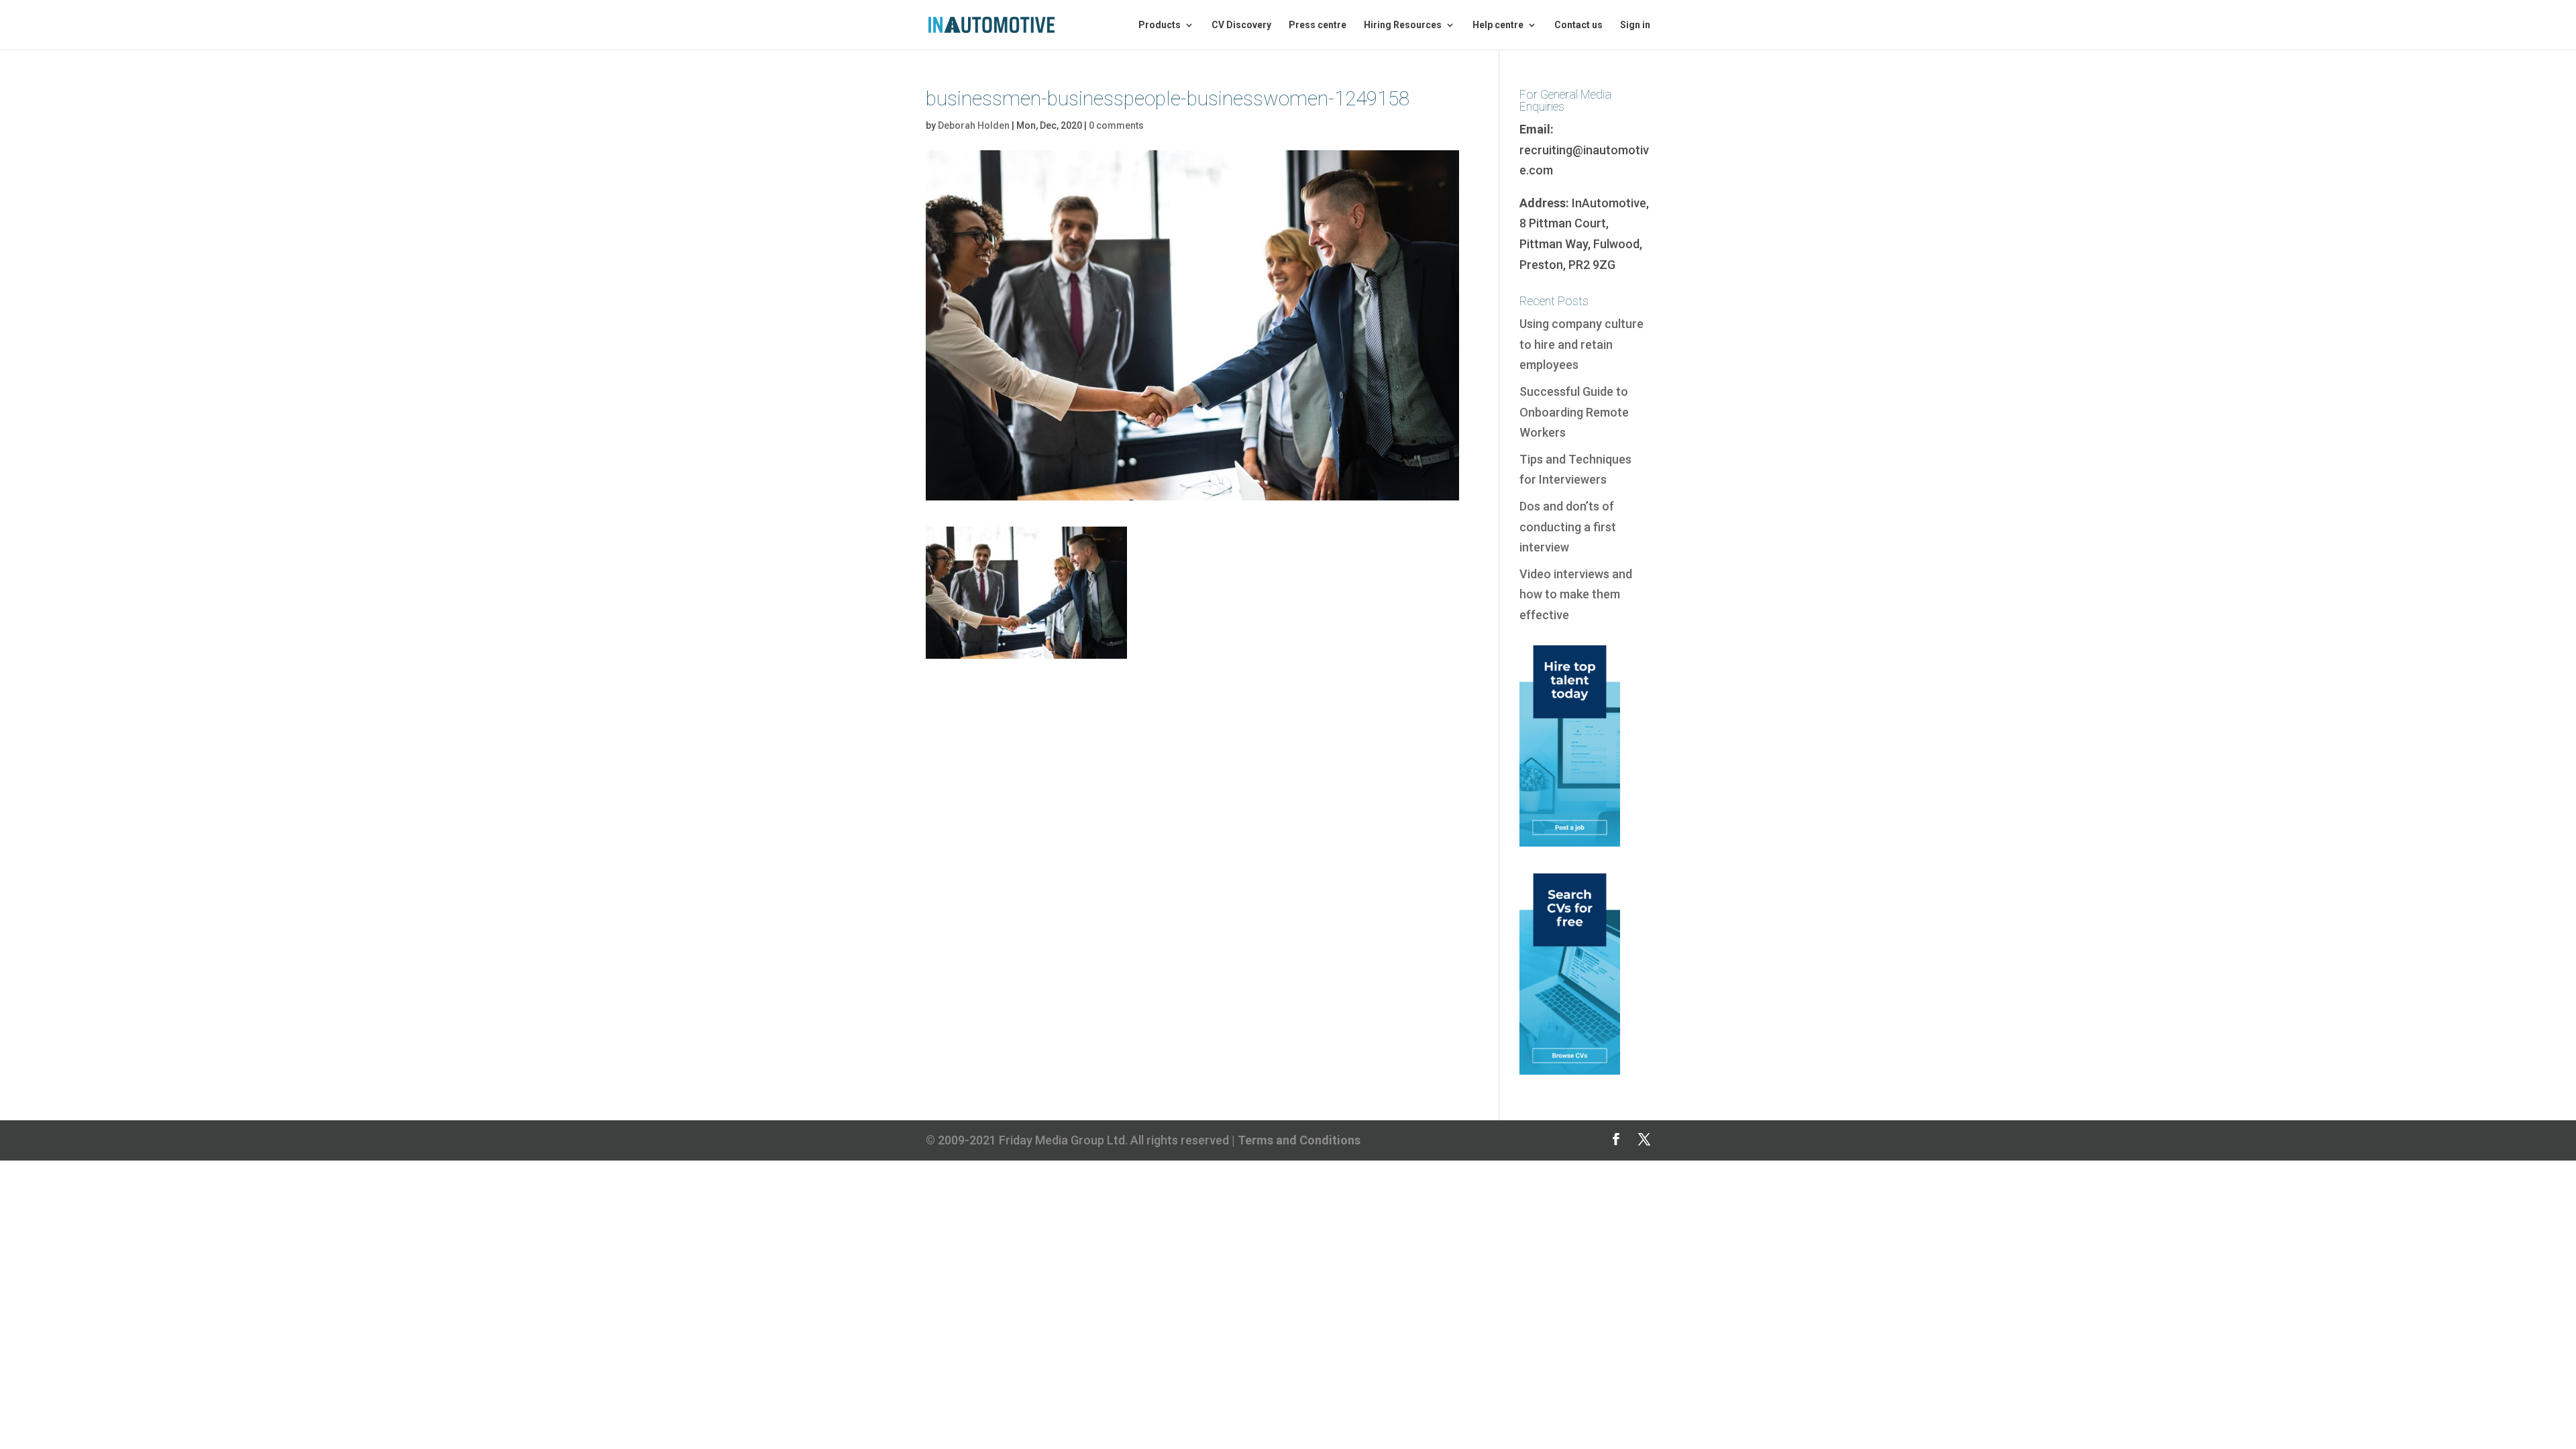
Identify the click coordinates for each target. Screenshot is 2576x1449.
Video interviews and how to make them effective (1576, 594)
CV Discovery (1241, 25)
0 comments (1116, 125)
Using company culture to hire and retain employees (1581, 344)
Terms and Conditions (1299, 1140)
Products (1160, 25)
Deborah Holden (974, 125)
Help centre (1498, 25)
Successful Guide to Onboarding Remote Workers (1574, 412)
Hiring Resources (1403, 25)
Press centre (1318, 25)
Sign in (1635, 25)
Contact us (1578, 25)
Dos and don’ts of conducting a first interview (1568, 527)
